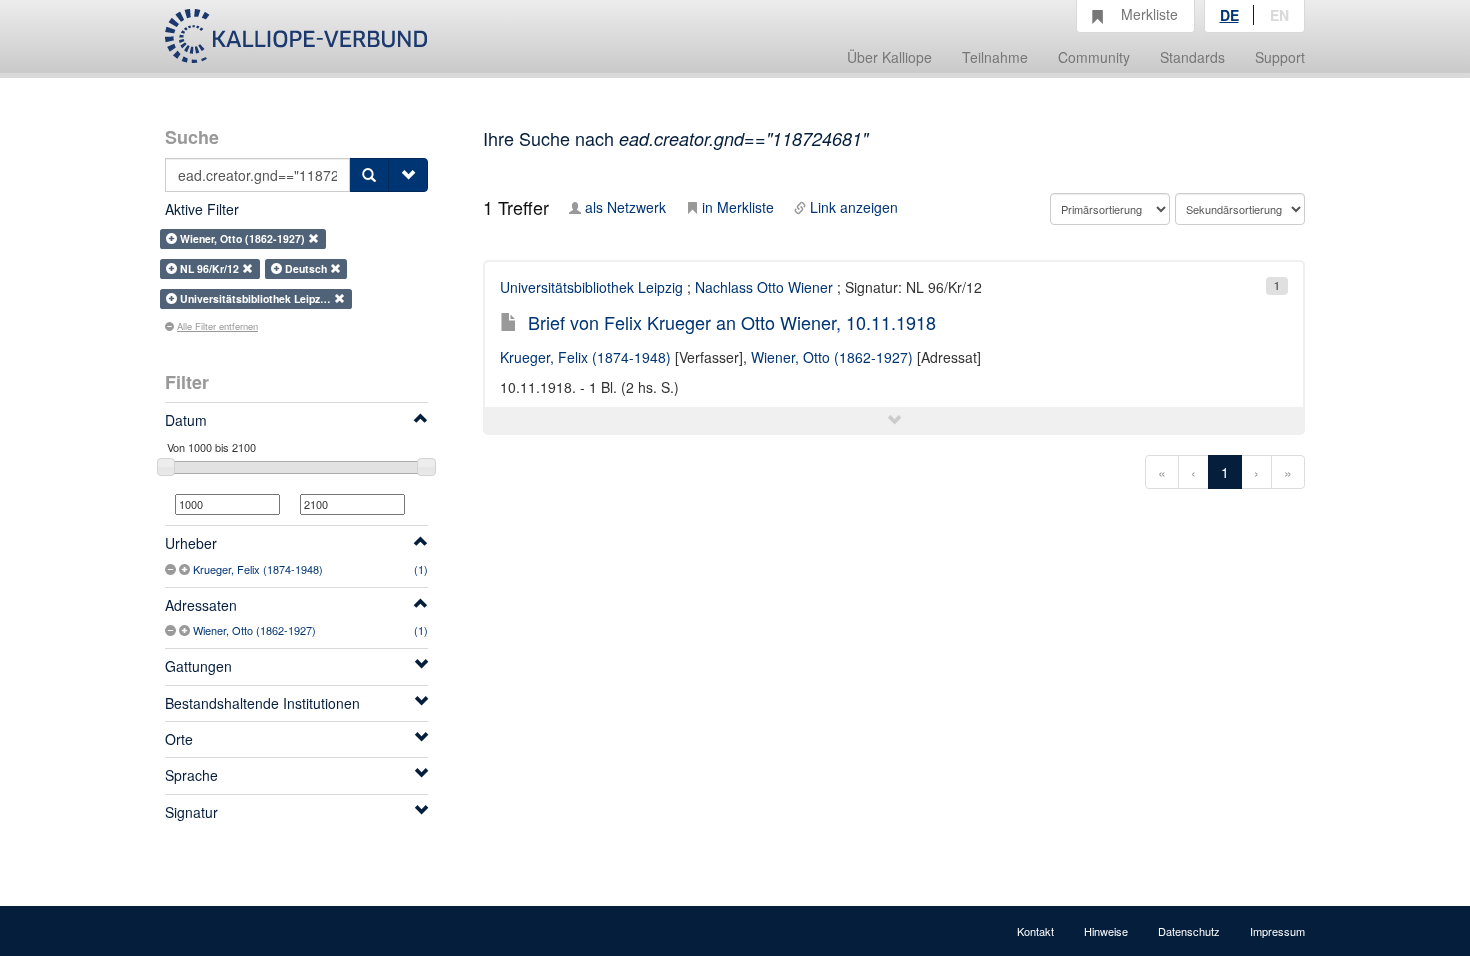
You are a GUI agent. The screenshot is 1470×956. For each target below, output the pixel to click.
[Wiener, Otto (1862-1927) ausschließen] (172, 630)
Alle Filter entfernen (217, 326)
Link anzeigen (854, 207)
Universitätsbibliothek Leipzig (591, 287)
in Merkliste (738, 207)
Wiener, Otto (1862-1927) (254, 630)
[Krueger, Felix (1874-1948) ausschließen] (172, 569)
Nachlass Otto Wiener (764, 287)
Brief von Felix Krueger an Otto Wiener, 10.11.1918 (732, 322)
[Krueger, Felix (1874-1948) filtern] (186, 569)
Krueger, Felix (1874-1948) (258, 569)
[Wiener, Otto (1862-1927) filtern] (186, 630)
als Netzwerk (625, 207)
